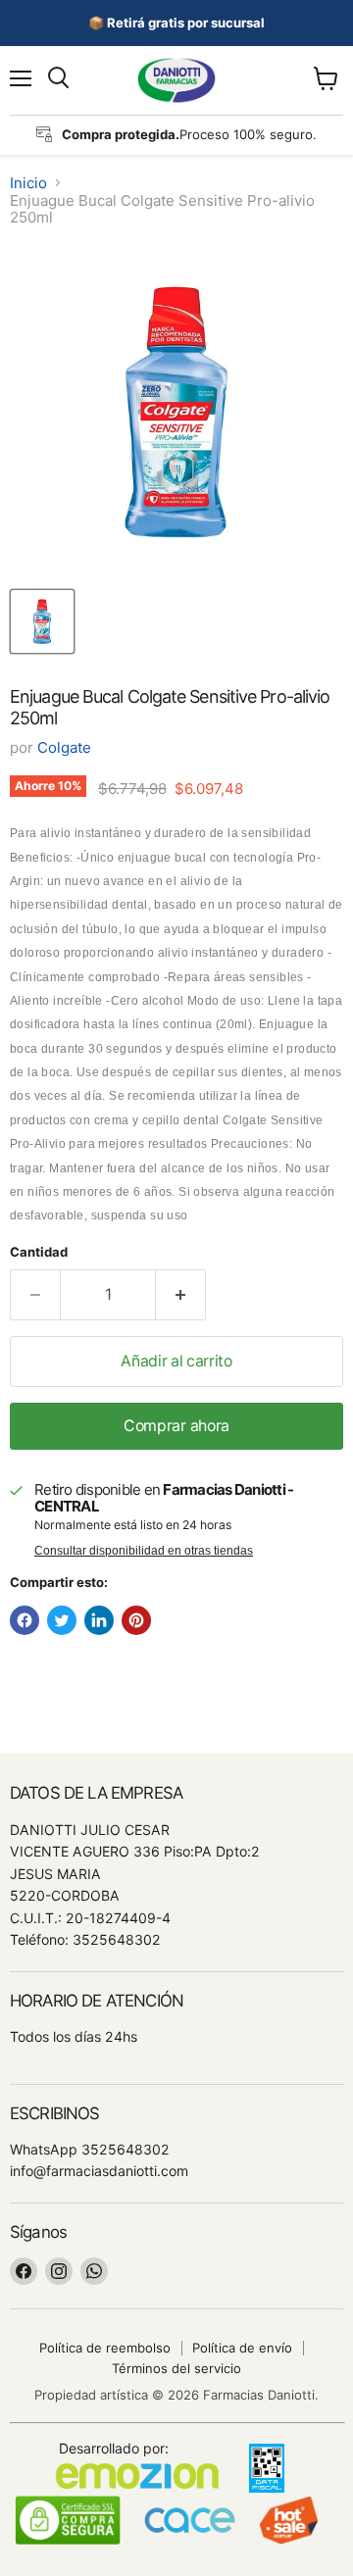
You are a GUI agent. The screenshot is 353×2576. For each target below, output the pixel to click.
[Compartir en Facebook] (25, 1620)
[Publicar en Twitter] (62, 1620)
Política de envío (242, 2348)
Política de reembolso (105, 2348)
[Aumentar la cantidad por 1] (181, 1295)
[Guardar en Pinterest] (136, 1620)
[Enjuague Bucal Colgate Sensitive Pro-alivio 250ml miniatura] (42, 621)
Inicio (28, 183)
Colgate (64, 747)
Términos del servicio (176, 2368)
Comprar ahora (176, 1426)
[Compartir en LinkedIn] (99, 1620)
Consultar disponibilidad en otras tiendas (144, 1551)
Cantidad (39, 1252)
